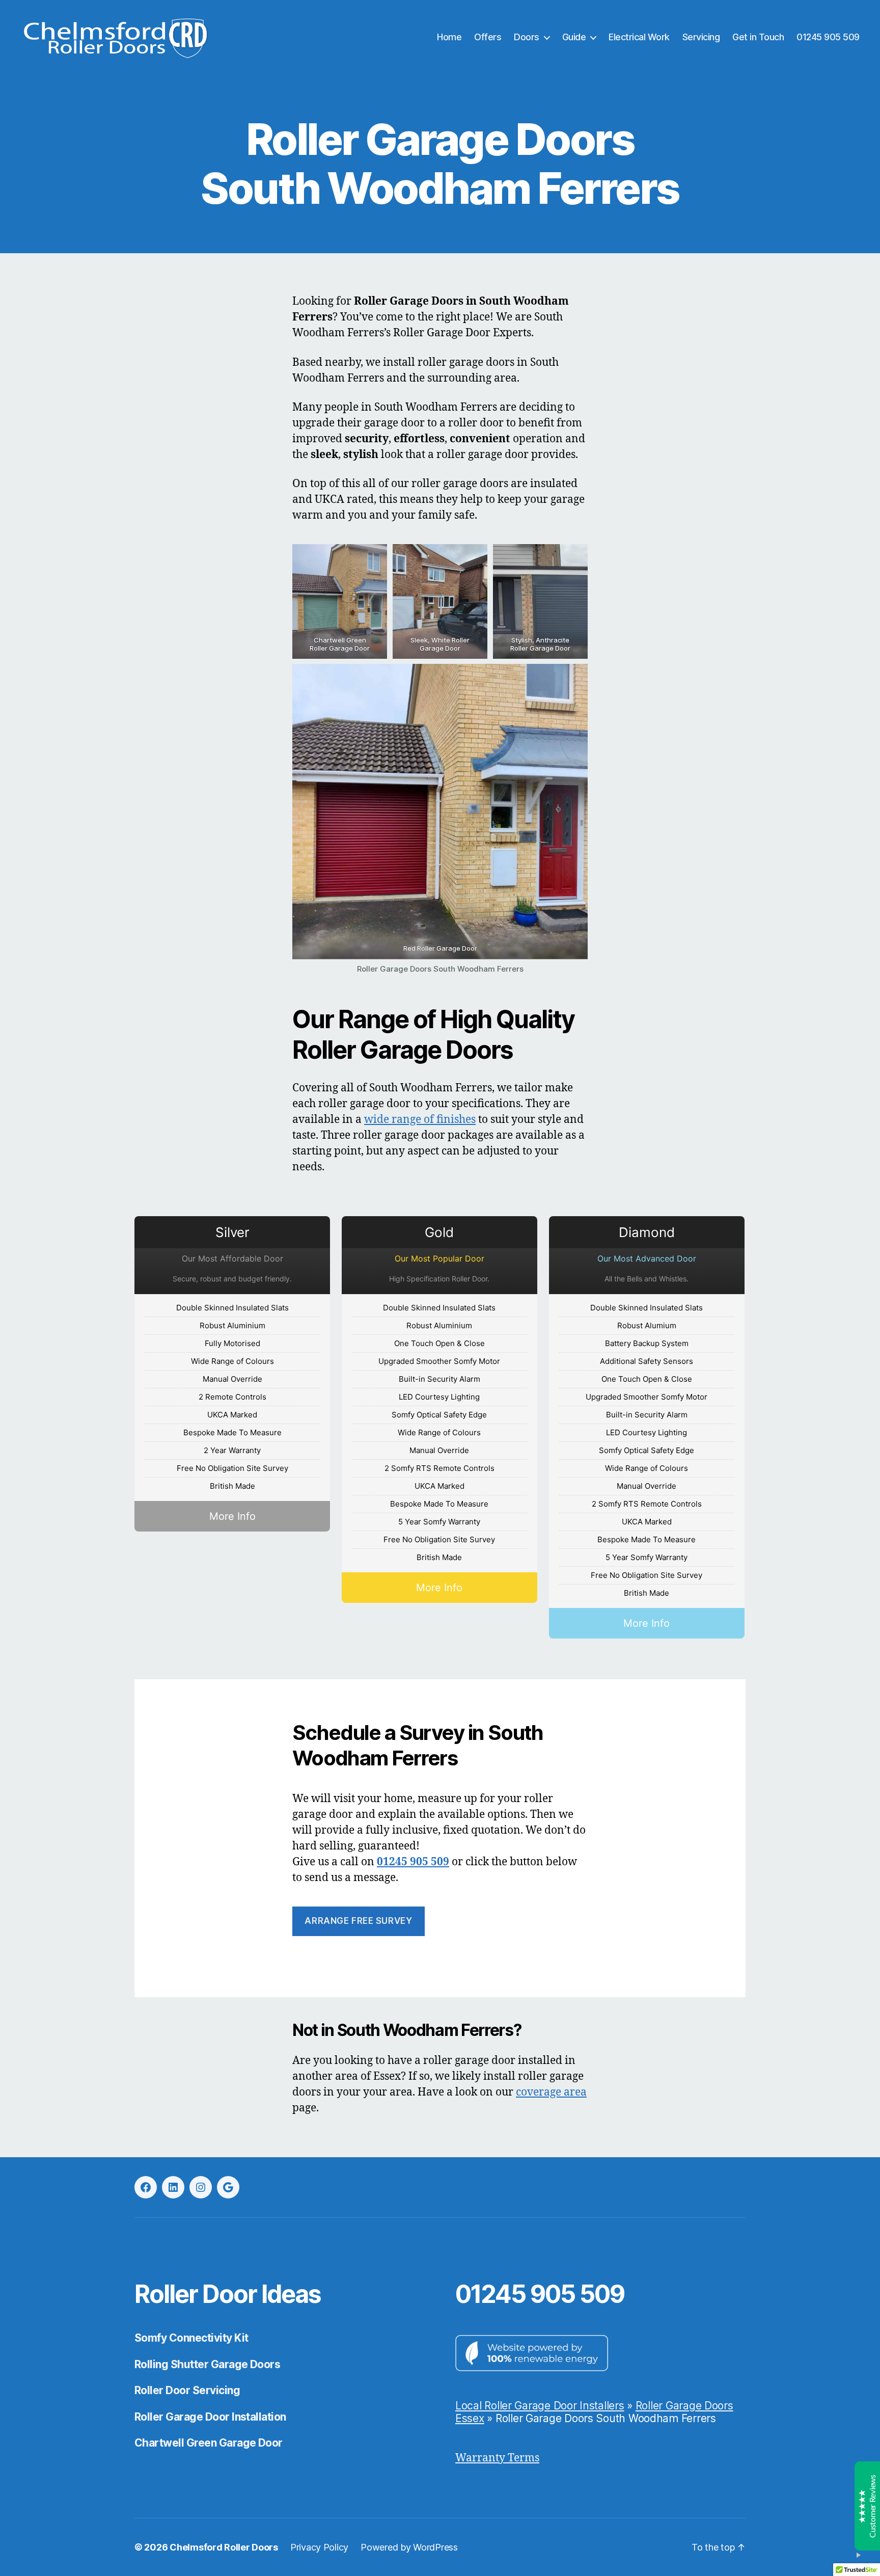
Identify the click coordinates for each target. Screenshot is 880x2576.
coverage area (551, 2092)
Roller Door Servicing (187, 2390)
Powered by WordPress (409, 2547)
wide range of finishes (420, 1120)
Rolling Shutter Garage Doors (207, 2364)
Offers (488, 37)
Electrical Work (639, 37)
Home (449, 37)
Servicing (701, 37)
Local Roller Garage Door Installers (540, 2406)
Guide (574, 37)
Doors (527, 37)
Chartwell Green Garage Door (209, 2443)
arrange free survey (358, 1921)
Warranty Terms (497, 2458)
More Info (232, 1516)
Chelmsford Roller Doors (224, 2547)
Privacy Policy (319, 2547)
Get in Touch (758, 37)
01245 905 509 (828, 37)
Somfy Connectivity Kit (191, 2338)
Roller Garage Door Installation (210, 2417)
